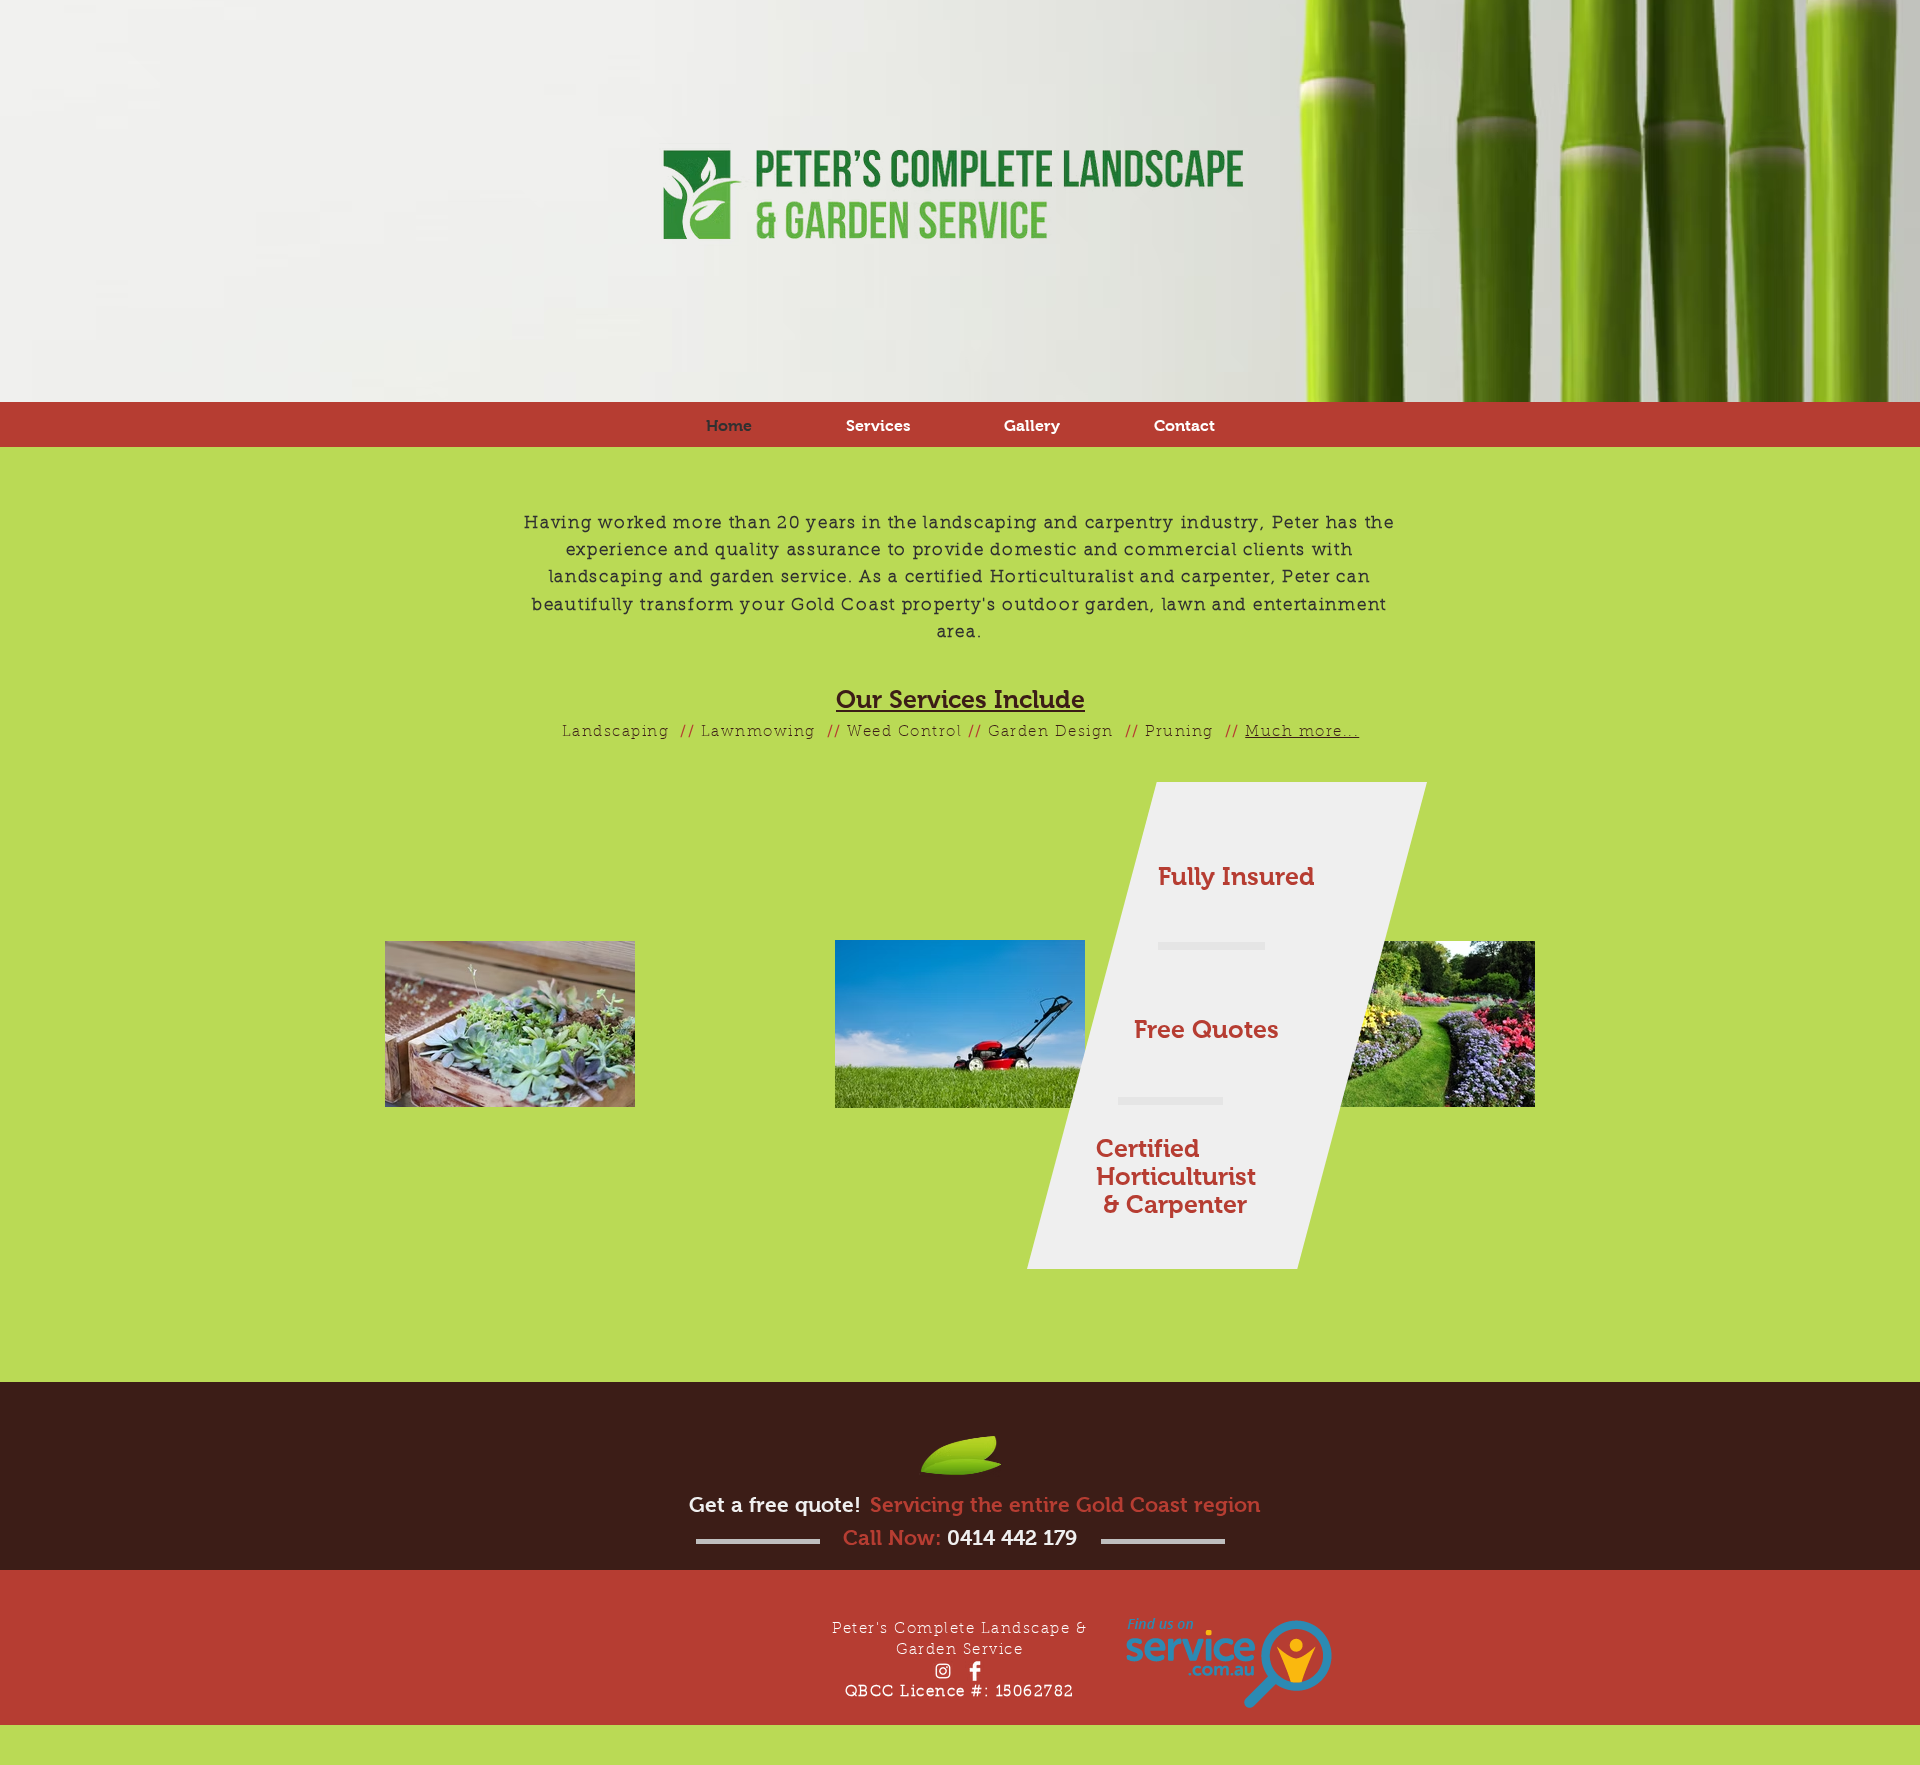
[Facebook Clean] (975, 1671)
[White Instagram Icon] (943, 1671)
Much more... (1302, 732)
